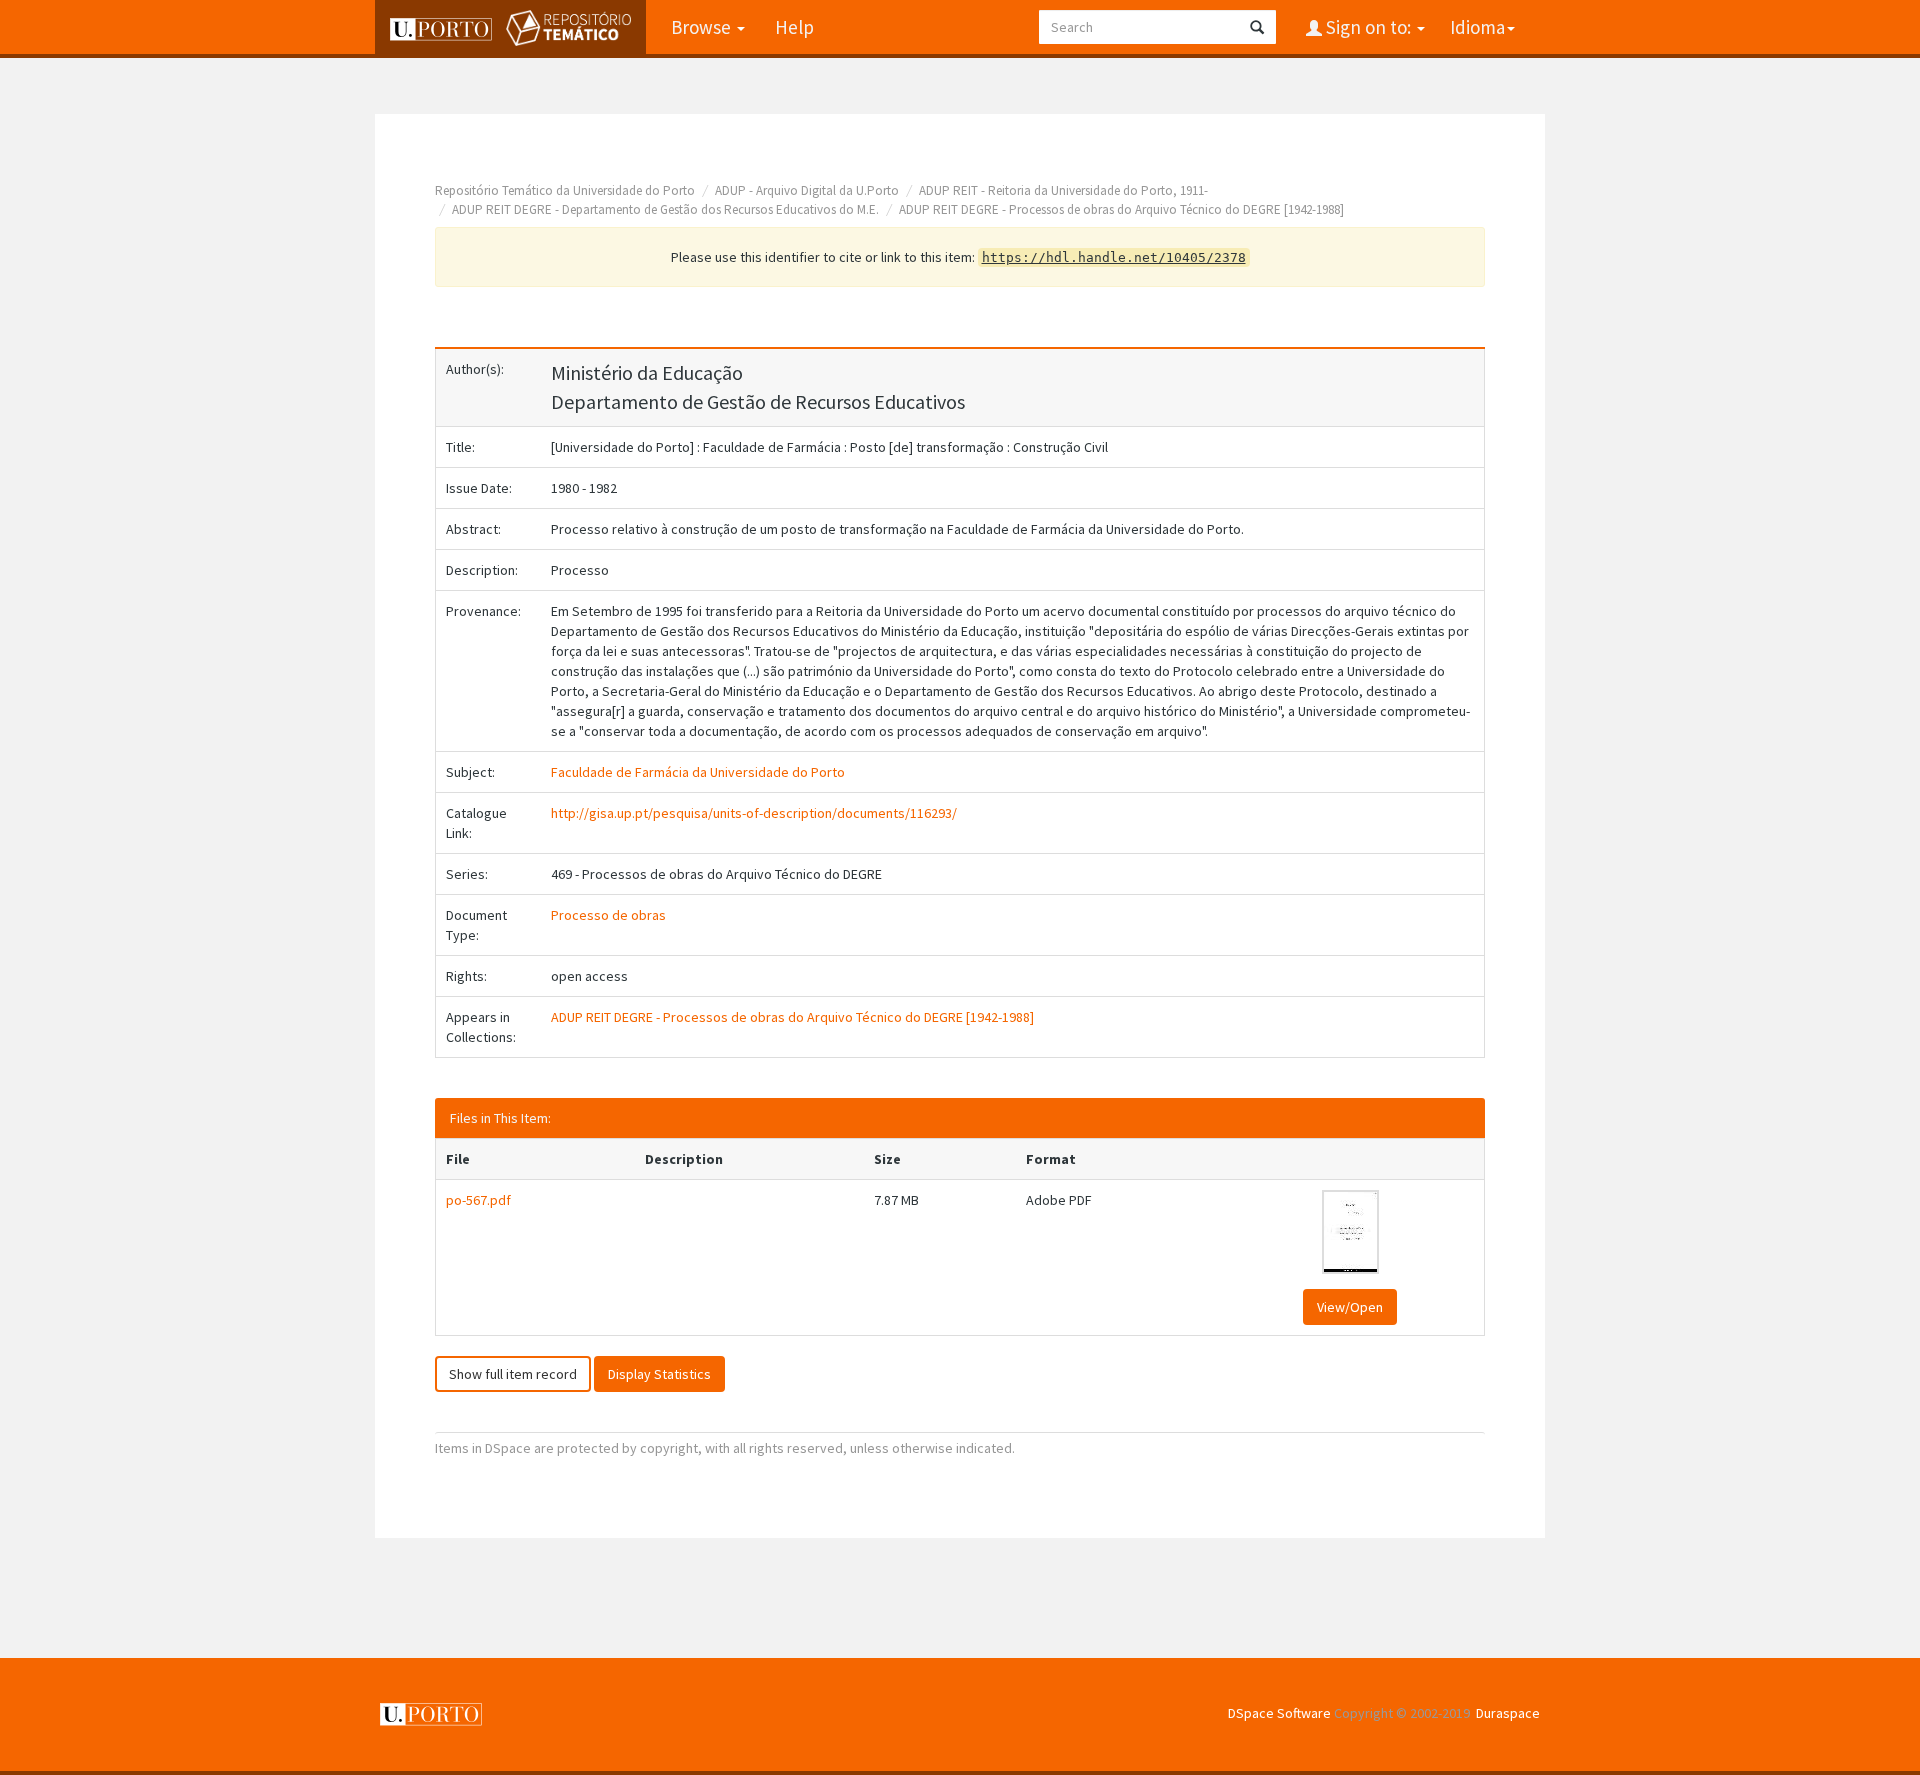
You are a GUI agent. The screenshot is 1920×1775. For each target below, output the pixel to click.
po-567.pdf (478, 1200)
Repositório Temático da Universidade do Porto (565, 190)
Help (794, 27)
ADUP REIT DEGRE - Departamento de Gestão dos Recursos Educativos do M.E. (665, 209)
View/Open (1350, 1307)
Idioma (1477, 27)
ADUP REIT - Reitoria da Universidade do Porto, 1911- (1063, 190)
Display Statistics (659, 1374)
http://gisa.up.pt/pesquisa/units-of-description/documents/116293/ (754, 813)
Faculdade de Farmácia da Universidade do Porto (698, 772)
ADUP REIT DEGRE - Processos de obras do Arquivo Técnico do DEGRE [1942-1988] (1121, 209)
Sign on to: (1368, 27)
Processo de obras (608, 915)
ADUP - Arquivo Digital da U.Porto (807, 190)
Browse (703, 27)
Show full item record (513, 1374)
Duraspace (1508, 1713)
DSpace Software (1279, 1713)
